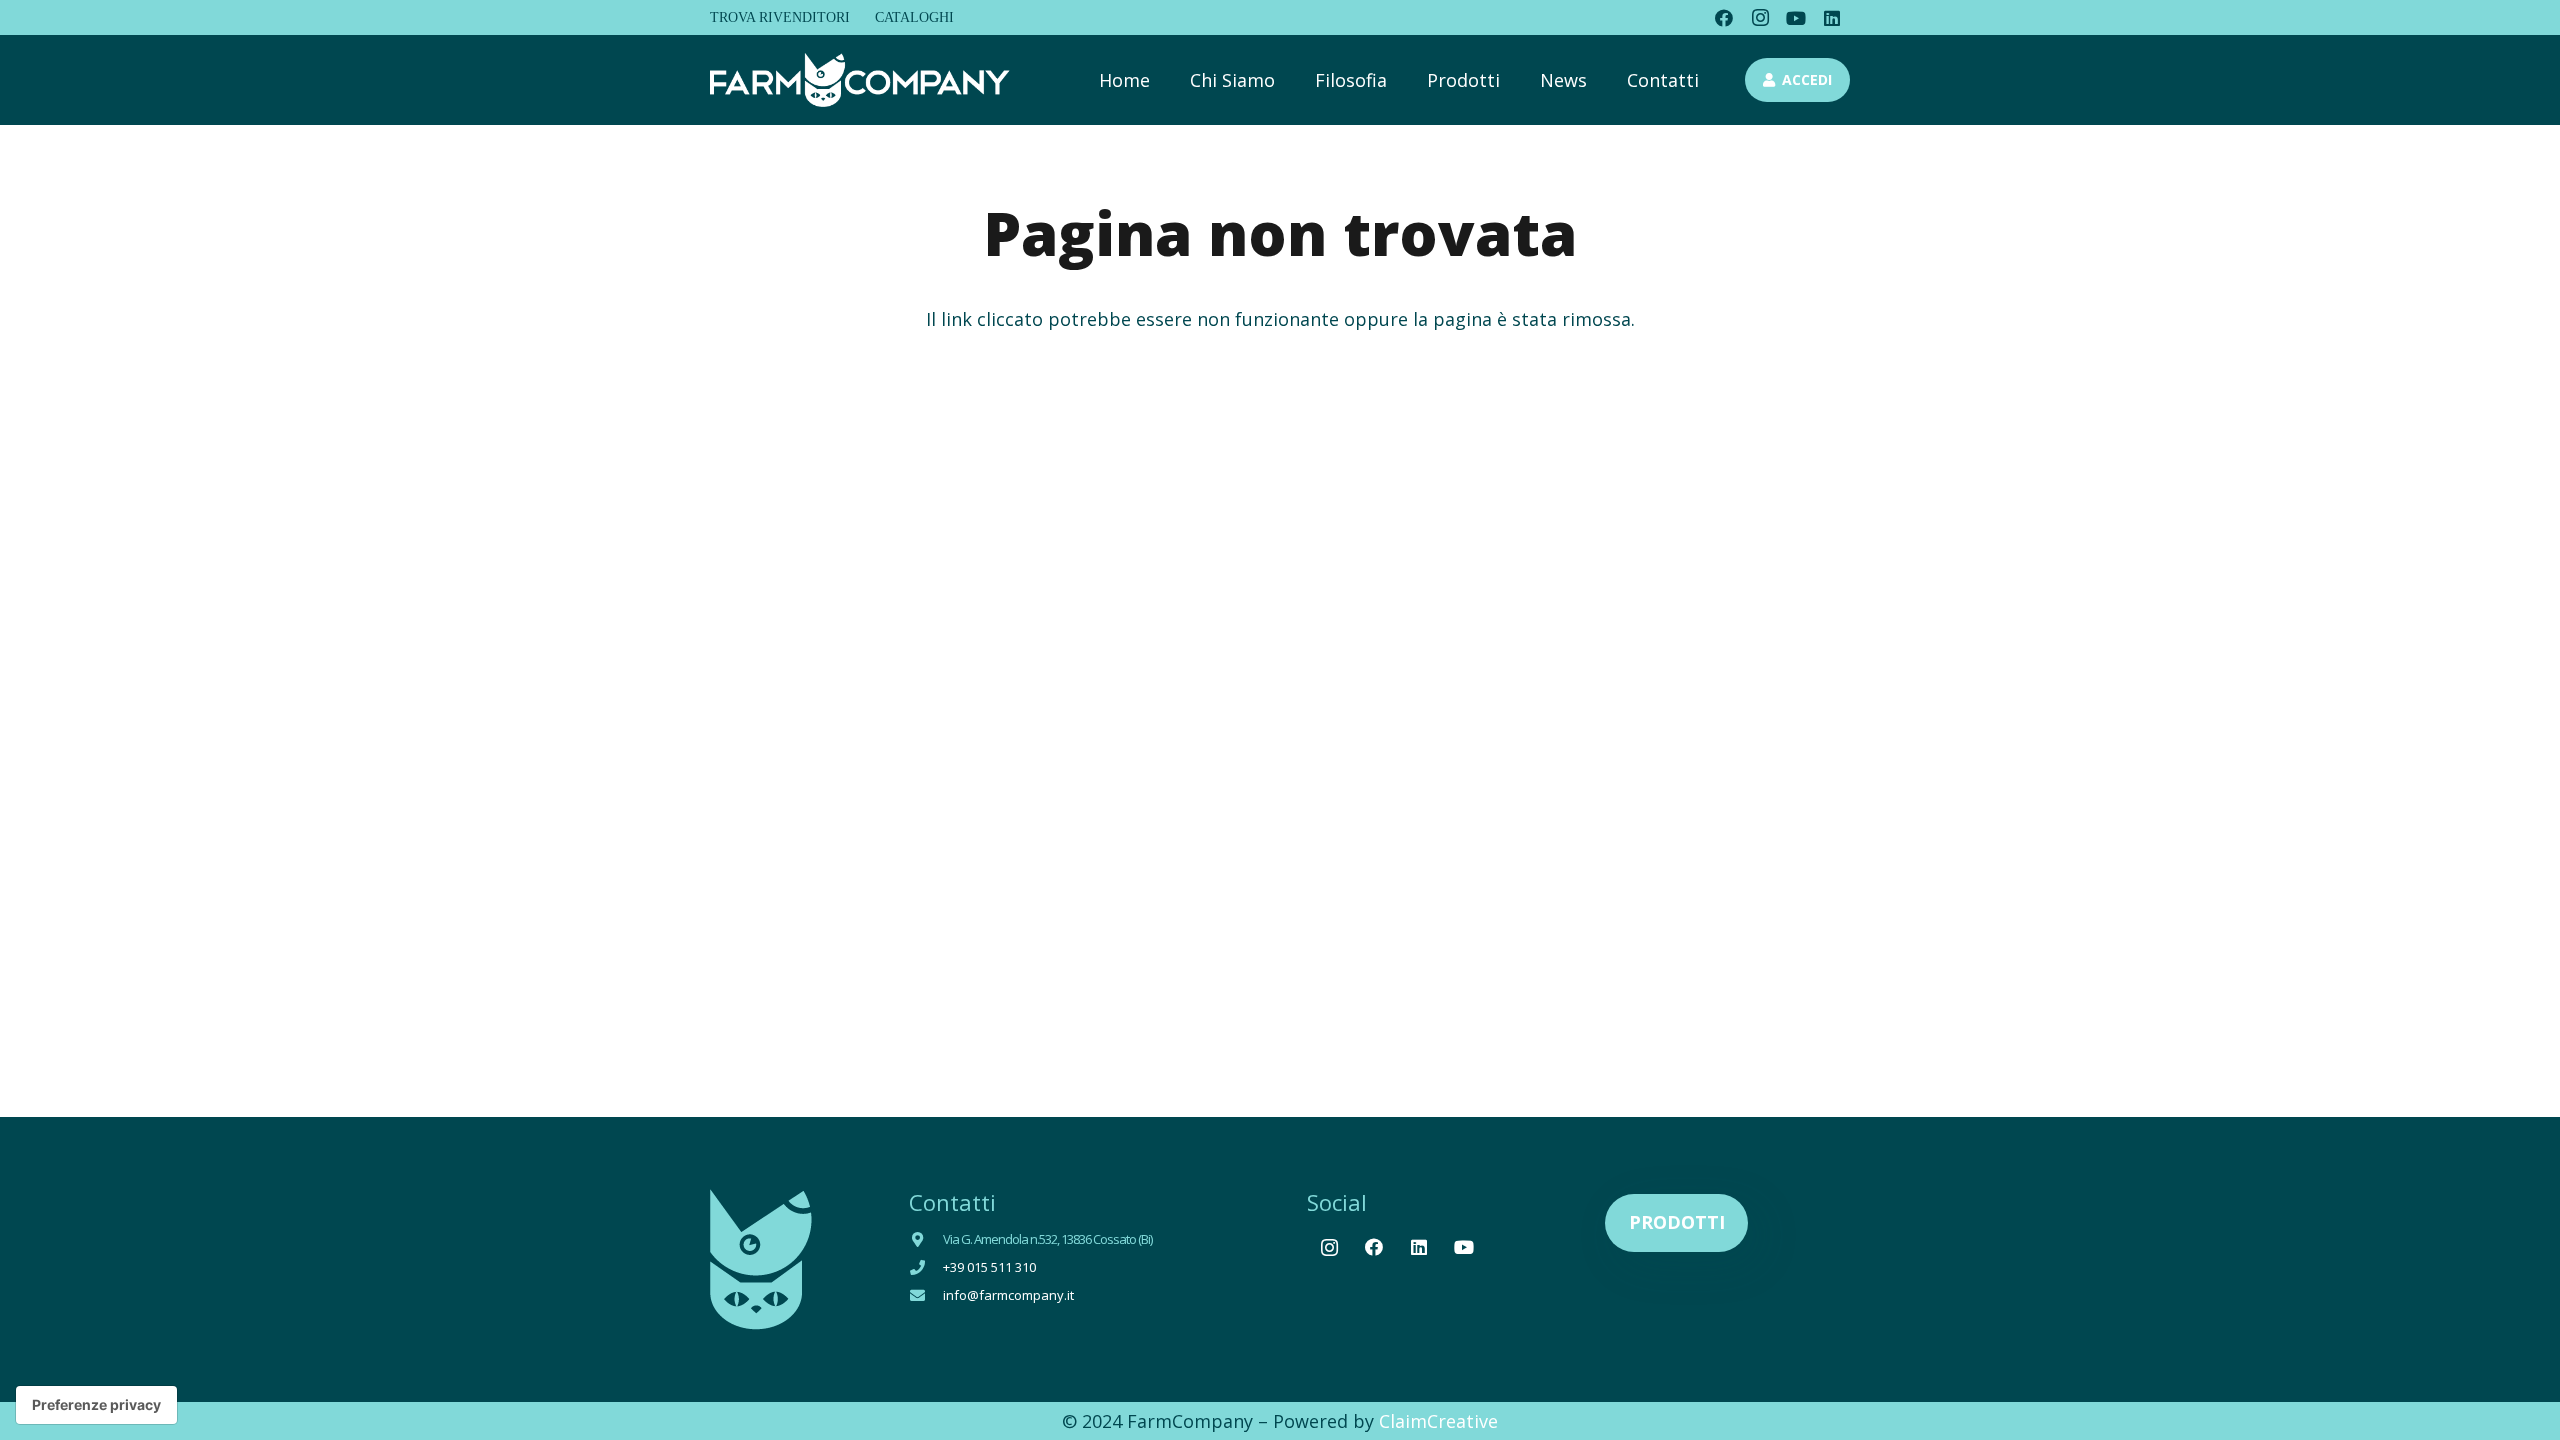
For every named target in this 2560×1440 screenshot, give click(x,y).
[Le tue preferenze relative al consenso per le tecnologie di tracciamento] (96, 1405)
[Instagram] (1760, 18)
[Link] (860, 80)
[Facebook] (1724, 18)
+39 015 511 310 (989, 1267)
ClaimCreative (1438, 1421)
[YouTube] (1796, 18)
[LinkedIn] (1832, 18)
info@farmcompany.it (1008, 1295)
